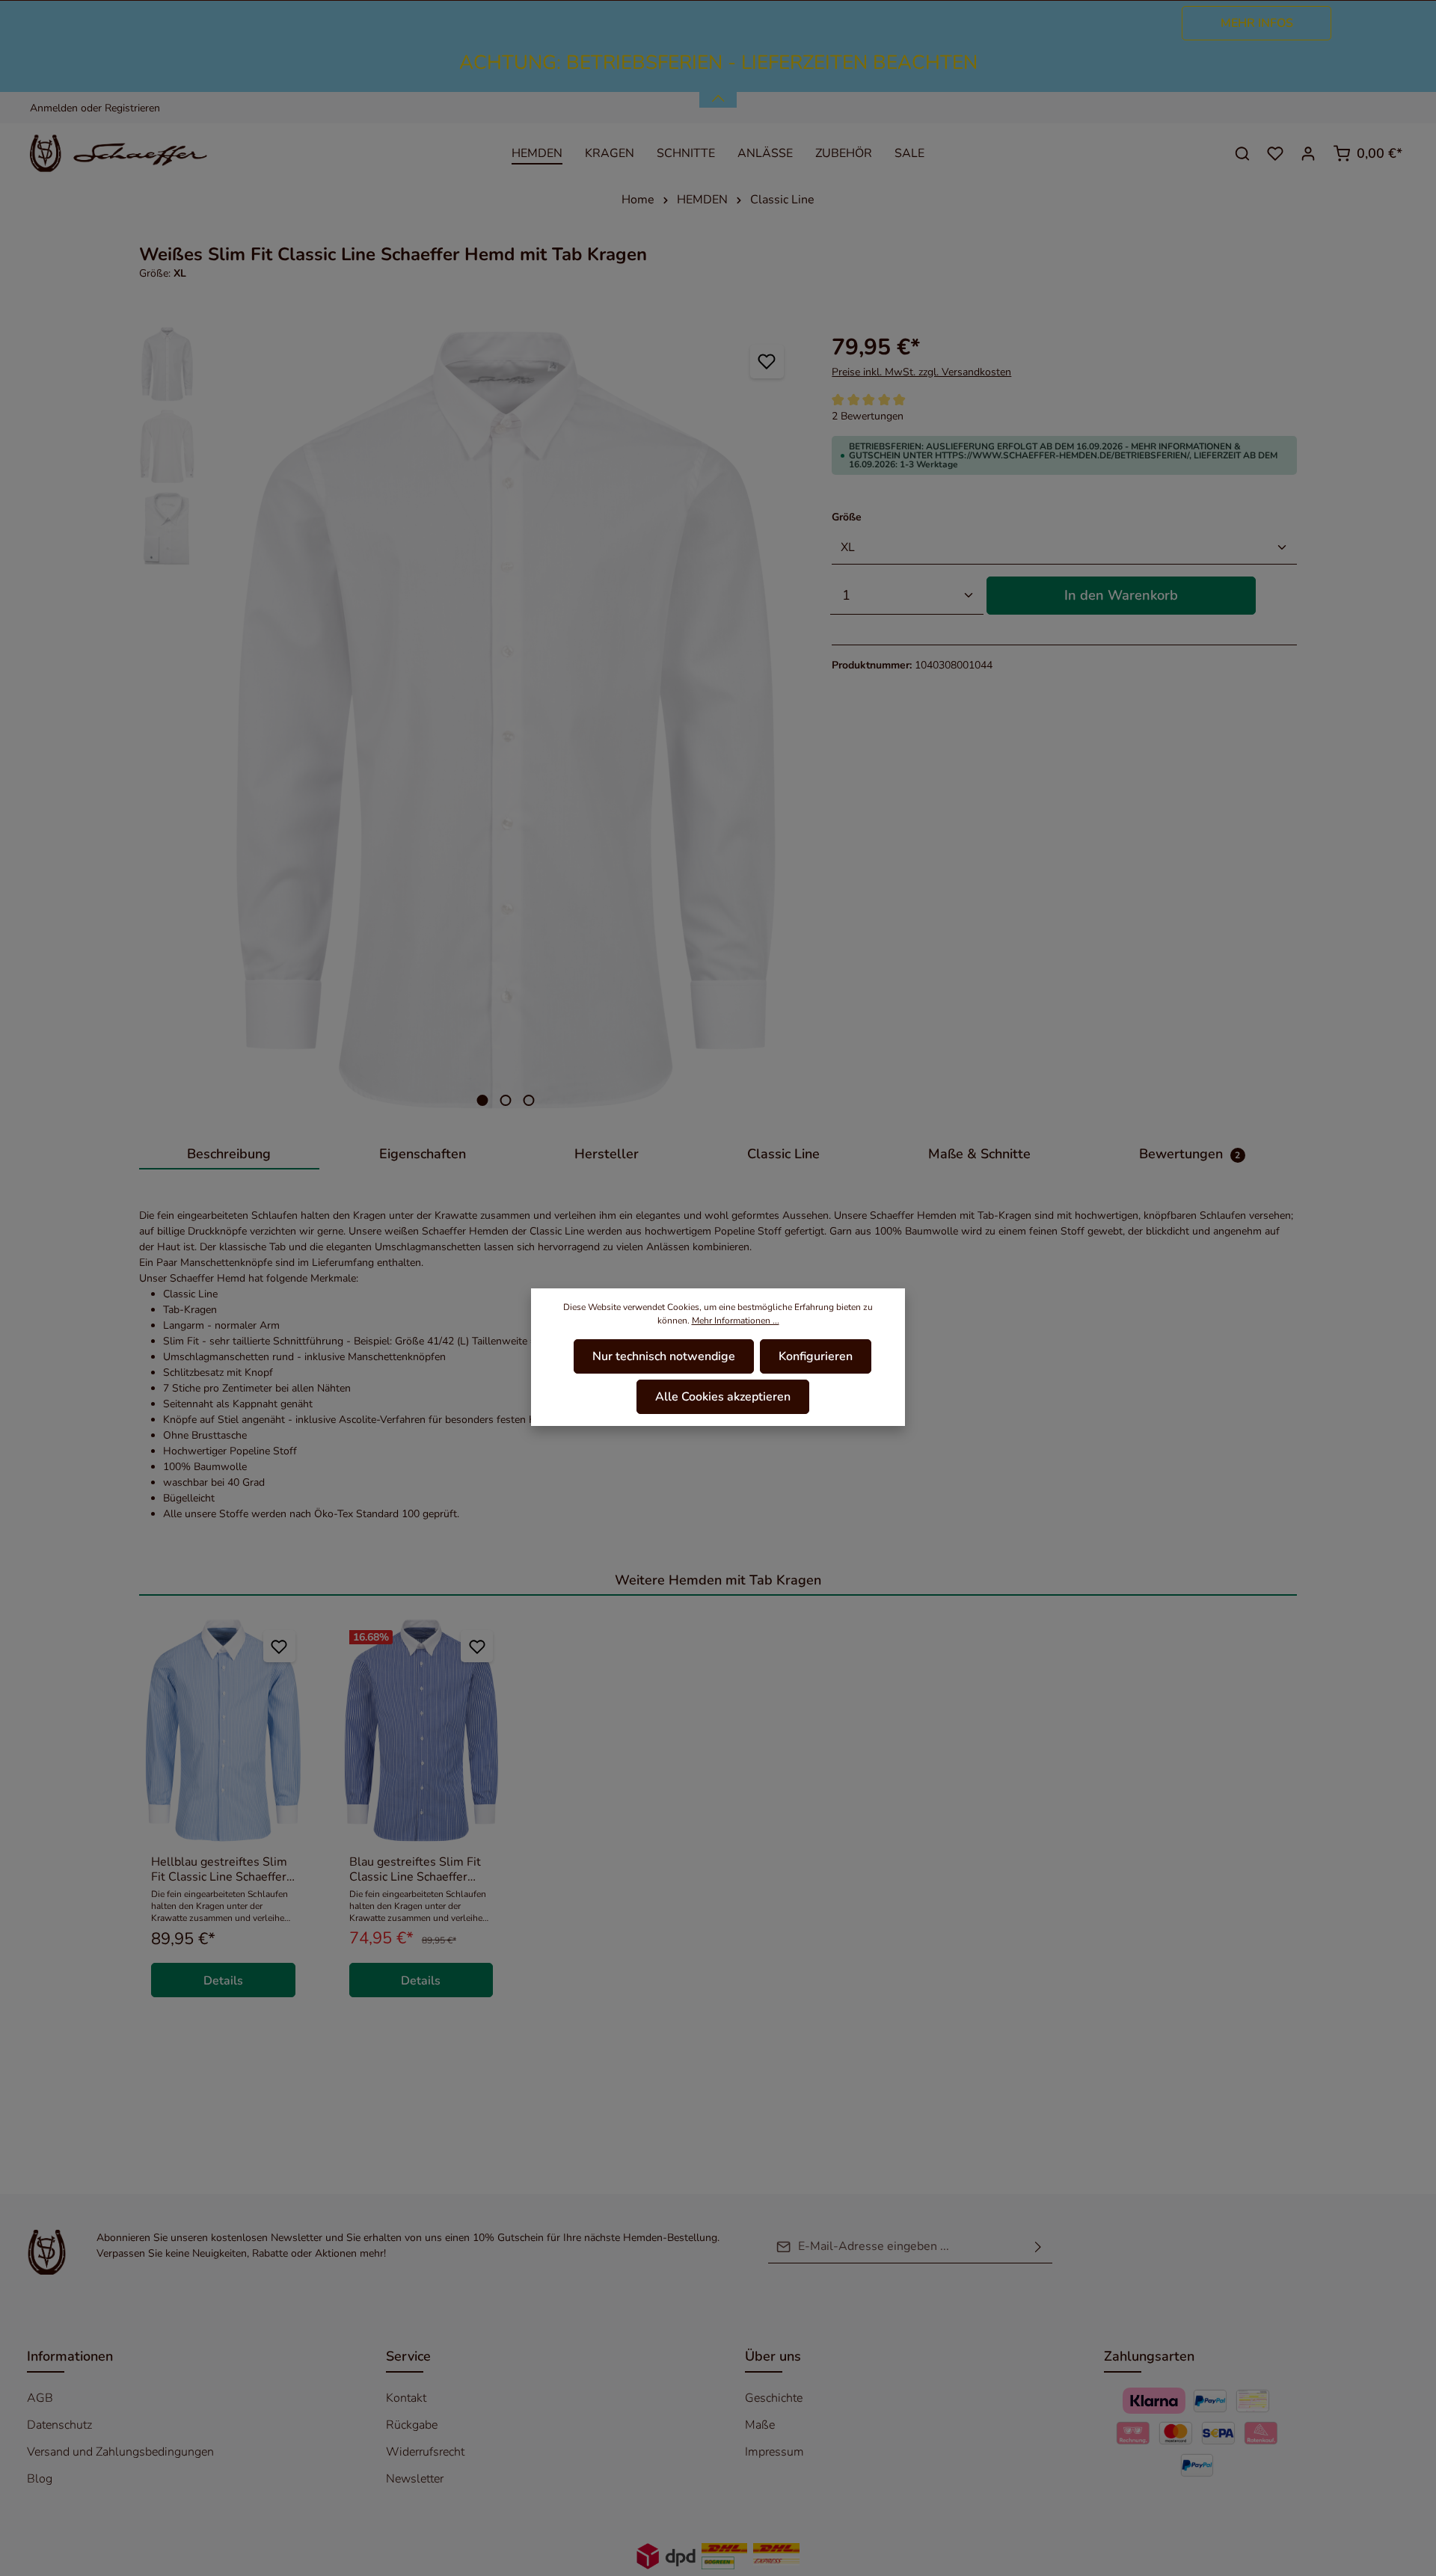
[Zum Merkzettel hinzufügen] (767, 362)
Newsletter (415, 2479)
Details (223, 1981)
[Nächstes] (786, 720)
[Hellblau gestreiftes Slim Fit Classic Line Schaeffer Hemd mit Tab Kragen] (223, 1730)
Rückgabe (412, 2425)
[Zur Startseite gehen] (128, 153)
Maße (760, 2425)
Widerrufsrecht (425, 2452)
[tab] (229, 1155)
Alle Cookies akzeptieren (723, 1397)
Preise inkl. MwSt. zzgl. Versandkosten (921, 372)
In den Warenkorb (1121, 595)
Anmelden (54, 108)
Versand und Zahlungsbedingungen (120, 2452)
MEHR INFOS (1257, 23)
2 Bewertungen (868, 416)
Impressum (774, 2452)
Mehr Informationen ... (736, 1321)
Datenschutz (59, 2425)
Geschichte (774, 2398)
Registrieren (132, 108)
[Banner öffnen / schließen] (718, 90)
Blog (40, 2479)
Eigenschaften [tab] (423, 1154)
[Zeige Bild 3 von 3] (529, 1100)
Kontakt (406, 2398)
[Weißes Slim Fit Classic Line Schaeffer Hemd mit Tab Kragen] (506, 720)
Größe (847, 517)
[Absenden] (1038, 2247)
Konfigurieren (816, 1356)
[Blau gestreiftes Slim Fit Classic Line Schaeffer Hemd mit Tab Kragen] (421, 1730)
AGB (40, 2398)
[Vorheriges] (226, 720)
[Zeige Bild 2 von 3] (506, 1100)
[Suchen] (1242, 153)
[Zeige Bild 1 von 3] (483, 1100)
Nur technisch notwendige (664, 1356)
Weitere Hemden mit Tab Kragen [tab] (718, 1580)
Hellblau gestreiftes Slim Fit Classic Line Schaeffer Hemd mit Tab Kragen (219, 1869)
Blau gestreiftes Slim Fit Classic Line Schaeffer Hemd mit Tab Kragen (415, 1869)
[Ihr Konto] (1308, 153)
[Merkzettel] (1275, 153)
